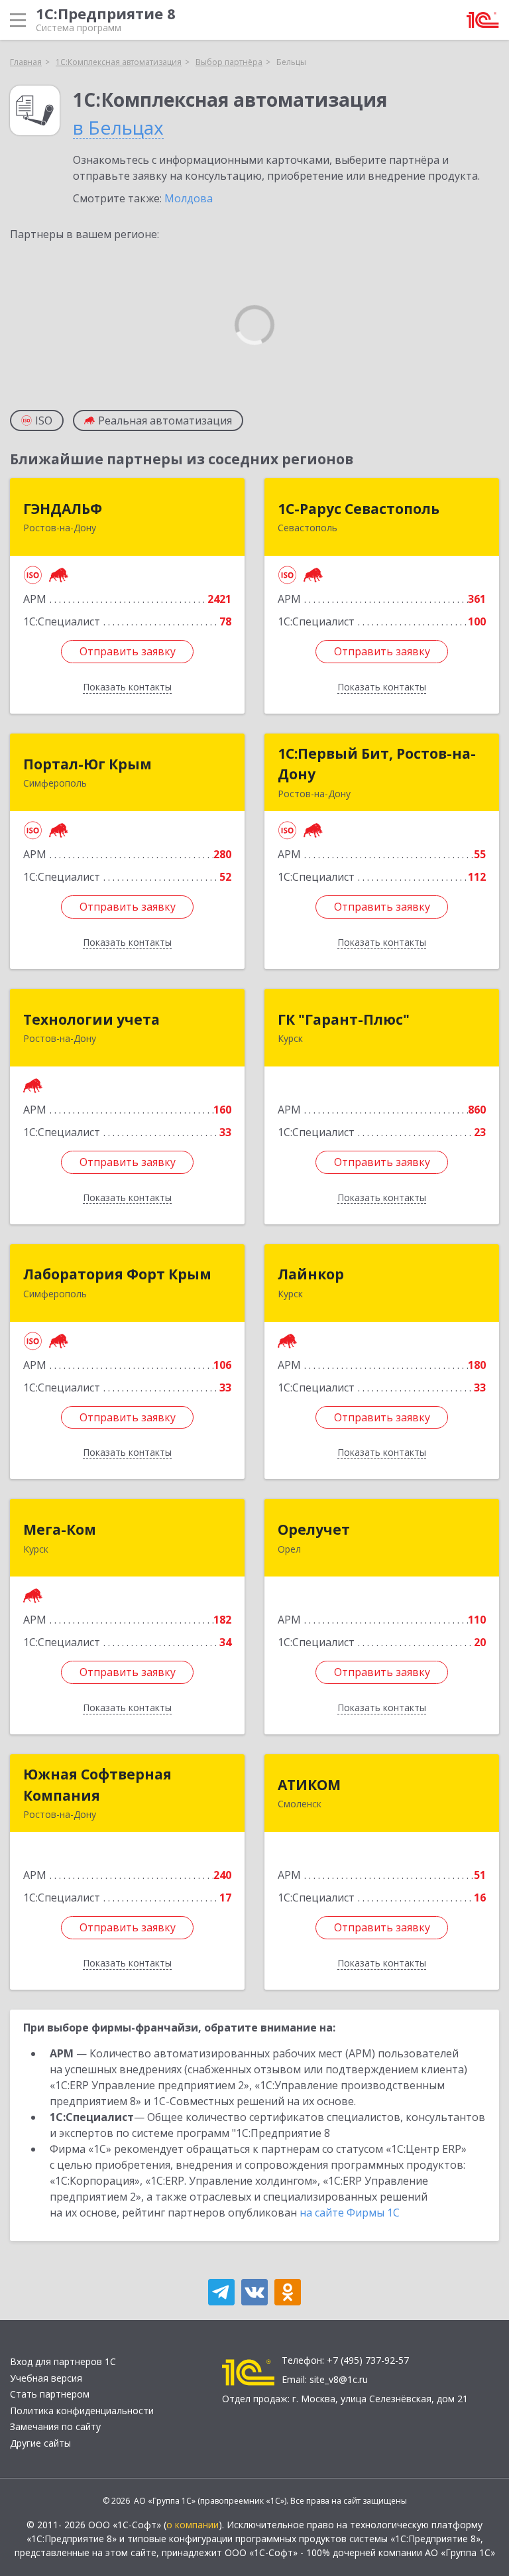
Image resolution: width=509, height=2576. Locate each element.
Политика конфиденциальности (82, 2411)
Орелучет (314, 1529)
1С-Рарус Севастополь (359, 509)
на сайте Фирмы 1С (350, 2213)
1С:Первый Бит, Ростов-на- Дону (377, 764)
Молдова (189, 198)
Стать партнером (50, 2394)
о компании (193, 2525)
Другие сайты (40, 2443)
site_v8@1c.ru (339, 2379)
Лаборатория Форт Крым (117, 1274)
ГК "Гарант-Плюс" (344, 1019)
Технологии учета (91, 1019)
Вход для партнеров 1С (63, 2361)
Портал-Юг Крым (87, 764)
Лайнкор (311, 1274)
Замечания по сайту (55, 2426)
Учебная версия (46, 2378)
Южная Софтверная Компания (97, 1785)
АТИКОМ (309, 1785)
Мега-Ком (60, 1529)
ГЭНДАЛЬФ (63, 509)
